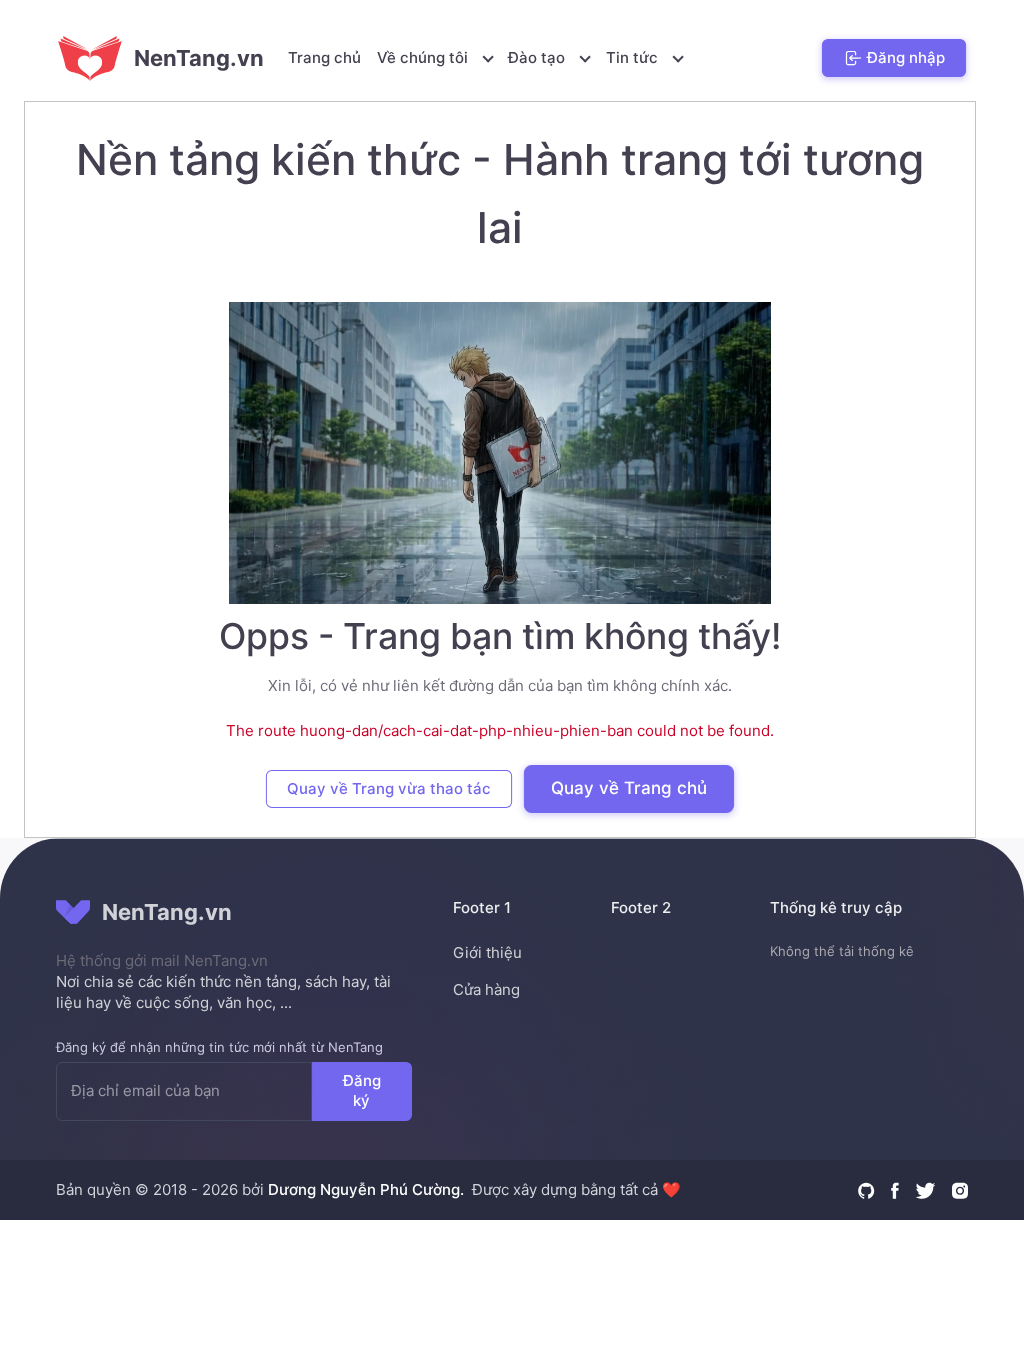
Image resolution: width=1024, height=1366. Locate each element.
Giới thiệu (487, 952)
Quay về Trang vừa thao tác (389, 788)
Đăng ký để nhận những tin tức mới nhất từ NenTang (219, 1047)
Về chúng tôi (424, 57)
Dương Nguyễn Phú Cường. (366, 1189)
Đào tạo (538, 57)
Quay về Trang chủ (629, 788)
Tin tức (634, 57)
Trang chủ (324, 57)
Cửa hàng (486, 989)
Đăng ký (362, 1091)
